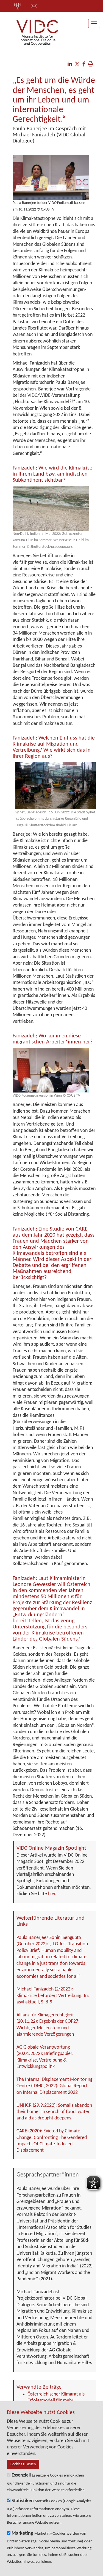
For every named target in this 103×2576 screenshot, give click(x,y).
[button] (70, 65)
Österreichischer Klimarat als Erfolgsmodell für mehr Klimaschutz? (56, 2401)
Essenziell (21, 2475)
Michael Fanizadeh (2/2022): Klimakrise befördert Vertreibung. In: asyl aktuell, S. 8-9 (53, 1996)
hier (52, 1894)
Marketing (22, 2533)
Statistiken (23, 2501)
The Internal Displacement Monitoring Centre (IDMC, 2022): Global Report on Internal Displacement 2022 (54, 2086)
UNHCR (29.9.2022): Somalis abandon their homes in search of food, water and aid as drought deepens (54, 2112)
